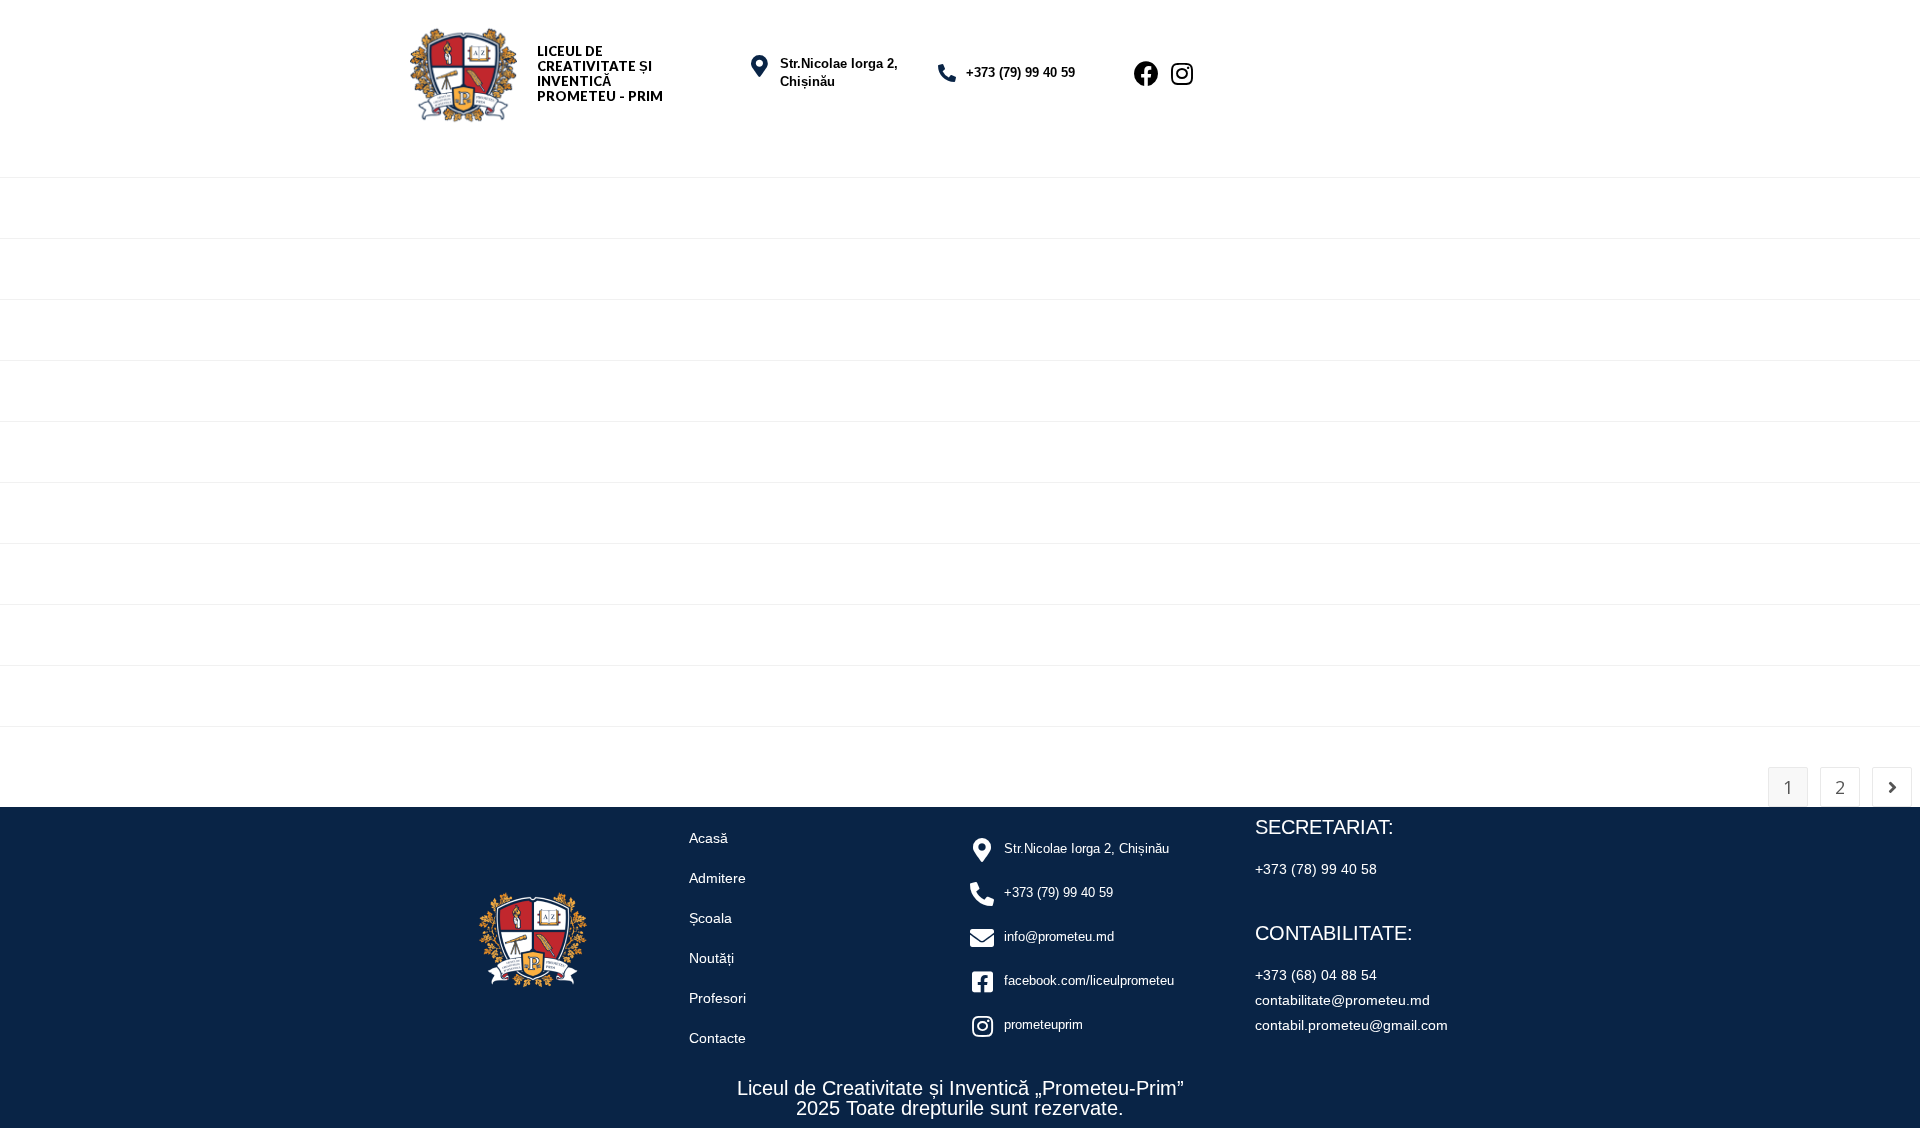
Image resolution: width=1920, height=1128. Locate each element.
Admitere (717, 878)
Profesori (717, 998)
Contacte (717, 1038)
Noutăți (711, 958)
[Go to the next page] (1892, 787)
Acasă (708, 838)
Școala (710, 918)
